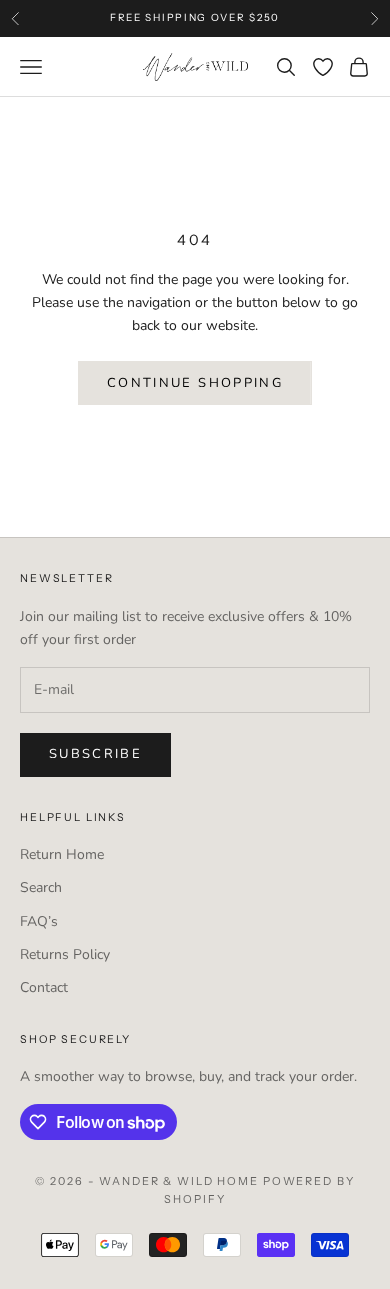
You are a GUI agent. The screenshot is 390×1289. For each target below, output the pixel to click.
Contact (44, 987)
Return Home (62, 854)
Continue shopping (195, 383)
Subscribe (95, 754)
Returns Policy (65, 954)
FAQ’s (39, 921)
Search (41, 887)
